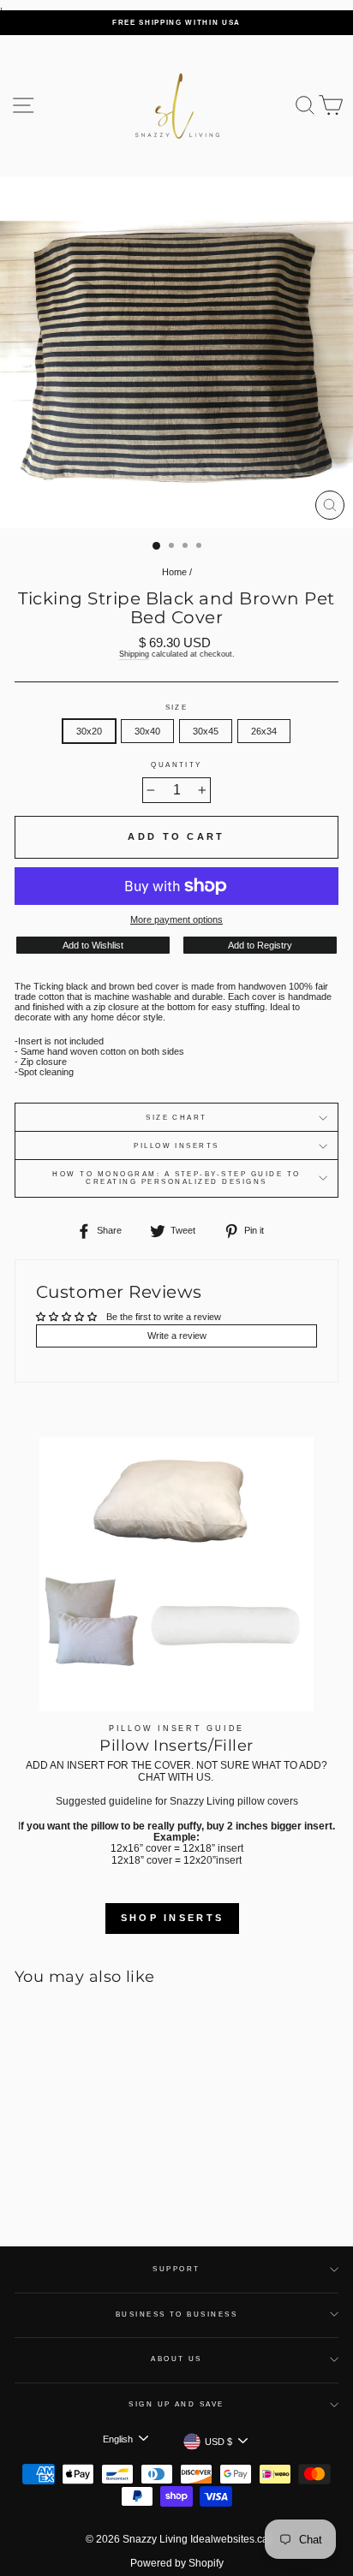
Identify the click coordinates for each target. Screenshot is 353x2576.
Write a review (177, 1336)
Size (177, 708)
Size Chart (176, 1118)
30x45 (206, 731)
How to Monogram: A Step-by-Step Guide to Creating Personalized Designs (176, 1178)
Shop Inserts (173, 1918)
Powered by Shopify (177, 2563)
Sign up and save (176, 2404)
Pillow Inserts (176, 1146)
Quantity (176, 765)
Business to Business (177, 2314)
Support (176, 2269)
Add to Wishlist (93, 945)
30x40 (147, 731)
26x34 (264, 731)
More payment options (176, 919)
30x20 (89, 731)
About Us (176, 2359)
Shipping (134, 654)
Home (174, 572)
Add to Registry (260, 945)
